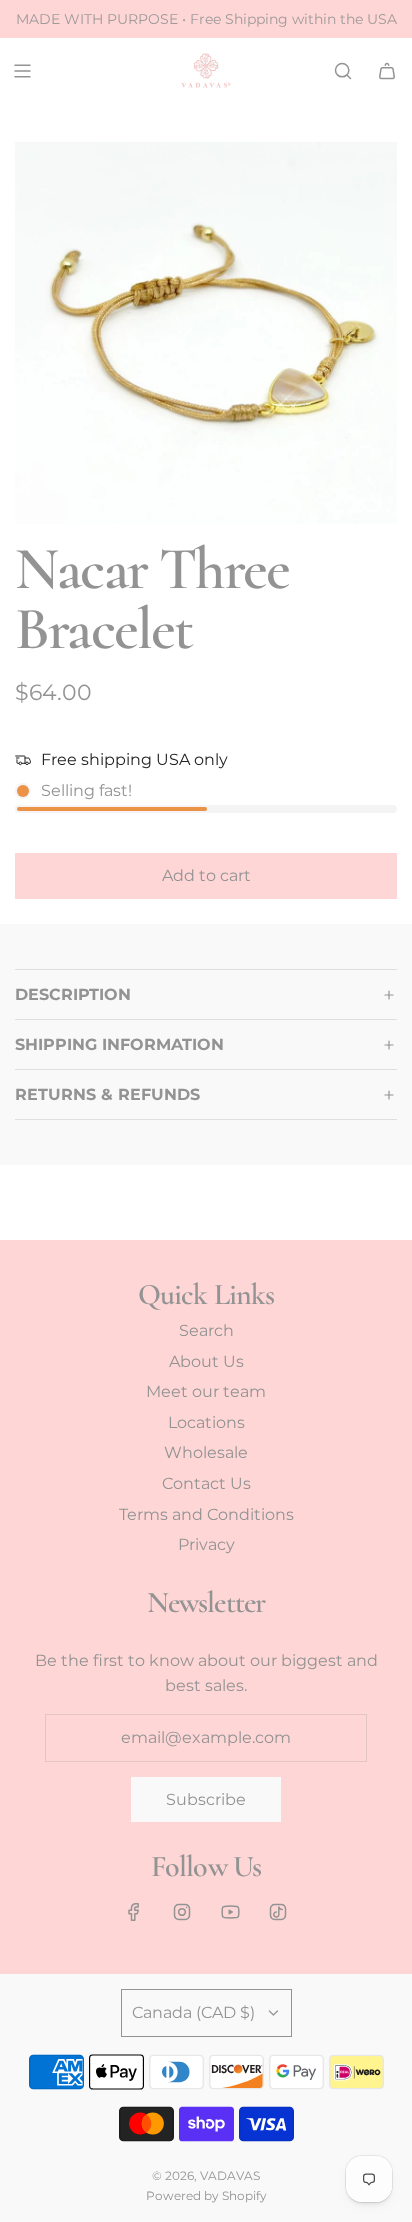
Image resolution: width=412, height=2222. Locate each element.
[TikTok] (278, 1912)
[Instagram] (182, 1912)
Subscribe (206, 1799)
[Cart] (387, 71)
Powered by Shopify (206, 2195)
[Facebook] (134, 1912)
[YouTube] (230, 1912)
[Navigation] (22, 71)
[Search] (343, 71)
